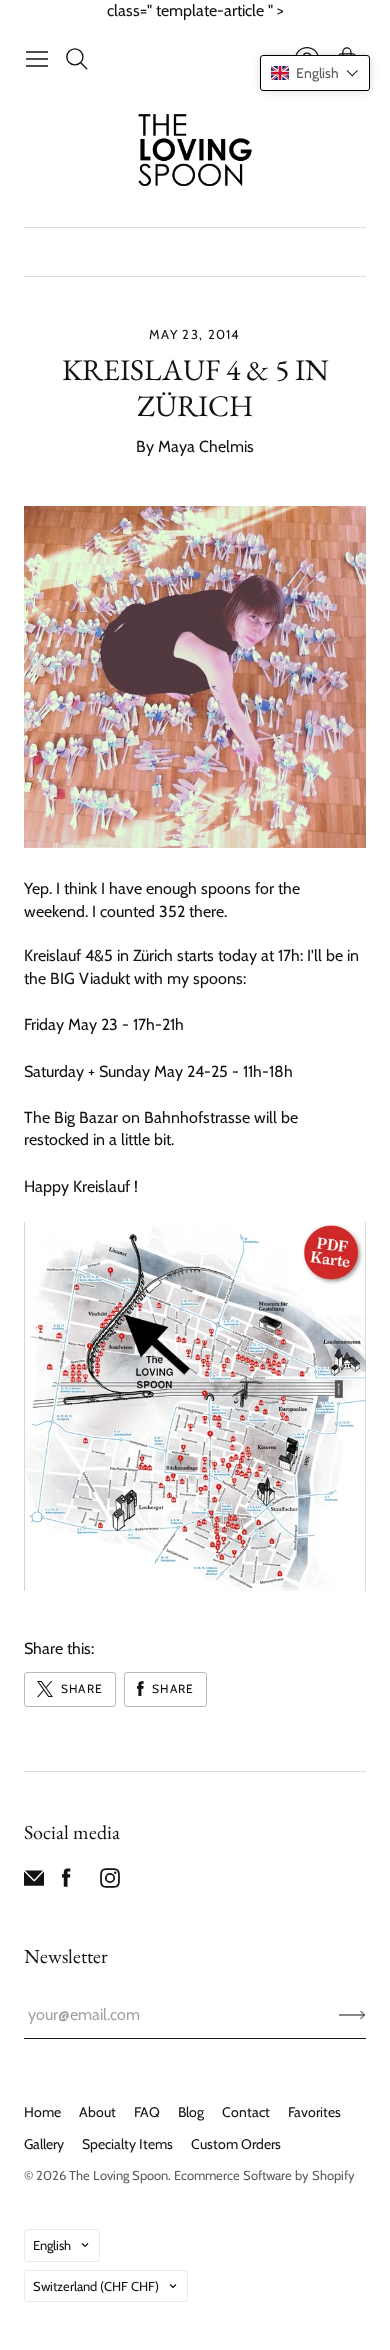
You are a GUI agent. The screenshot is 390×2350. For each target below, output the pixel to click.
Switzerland (96, 2286)
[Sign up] (352, 2015)
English (52, 2245)
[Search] (77, 59)
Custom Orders (236, 2144)
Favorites (314, 2112)
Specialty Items (127, 2144)
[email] (34, 1882)
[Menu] (37, 59)
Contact (246, 2112)
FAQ (147, 2112)
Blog (191, 2112)
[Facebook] (66, 1882)
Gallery (44, 2144)
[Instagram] (110, 1882)
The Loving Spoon (118, 2175)
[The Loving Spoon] (195, 152)
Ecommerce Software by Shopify (264, 2175)
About (97, 2112)
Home (42, 2112)
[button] (315, 73)
